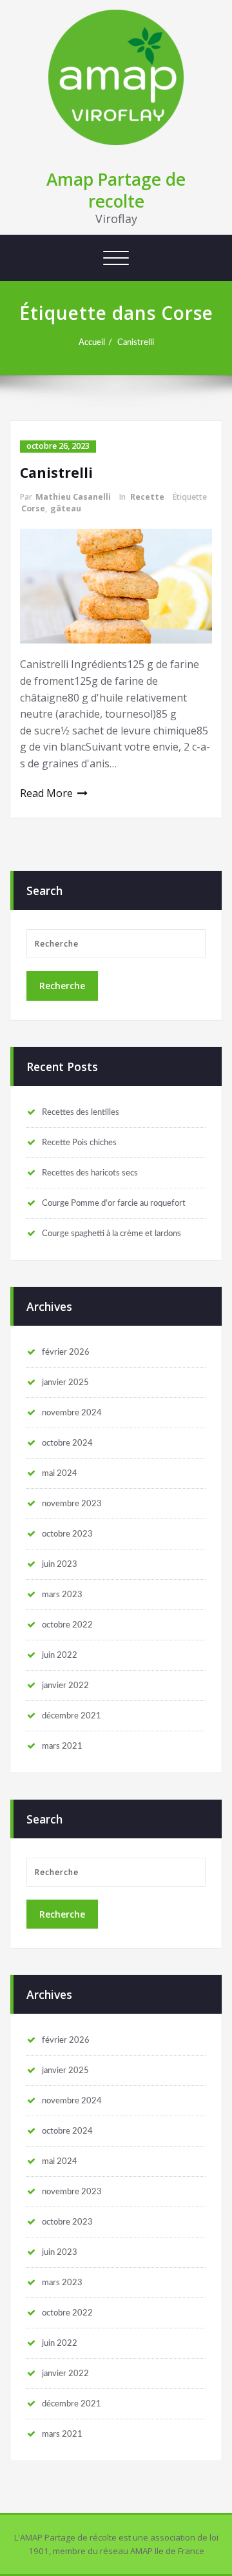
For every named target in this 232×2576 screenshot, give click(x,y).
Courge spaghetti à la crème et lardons (111, 1234)
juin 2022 (60, 1655)
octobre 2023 (67, 1534)
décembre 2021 (72, 1716)
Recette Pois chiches (79, 1143)
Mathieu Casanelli (73, 497)
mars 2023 (62, 1595)
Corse (33, 508)
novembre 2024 (72, 1413)
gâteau (66, 508)
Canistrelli (136, 342)
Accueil (92, 342)
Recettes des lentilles (81, 1112)
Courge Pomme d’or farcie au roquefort (114, 1203)
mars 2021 (62, 1746)
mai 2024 (60, 1473)
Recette (147, 497)
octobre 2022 (67, 1625)
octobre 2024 (67, 1443)
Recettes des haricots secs (90, 1173)
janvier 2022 (65, 1686)
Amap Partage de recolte (116, 190)
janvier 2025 (65, 1382)
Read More (46, 793)
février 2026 (66, 1352)
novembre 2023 (72, 1504)
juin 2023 (60, 1564)
